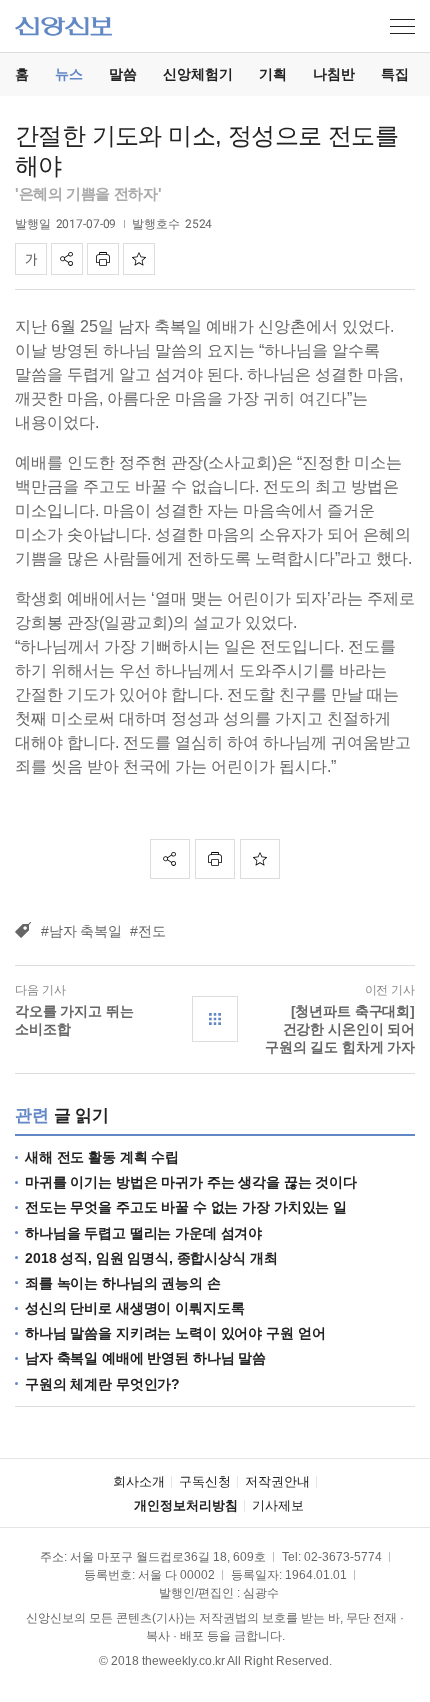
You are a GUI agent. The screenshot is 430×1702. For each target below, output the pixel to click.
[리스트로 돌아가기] (215, 1019)
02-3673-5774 (343, 1557)
